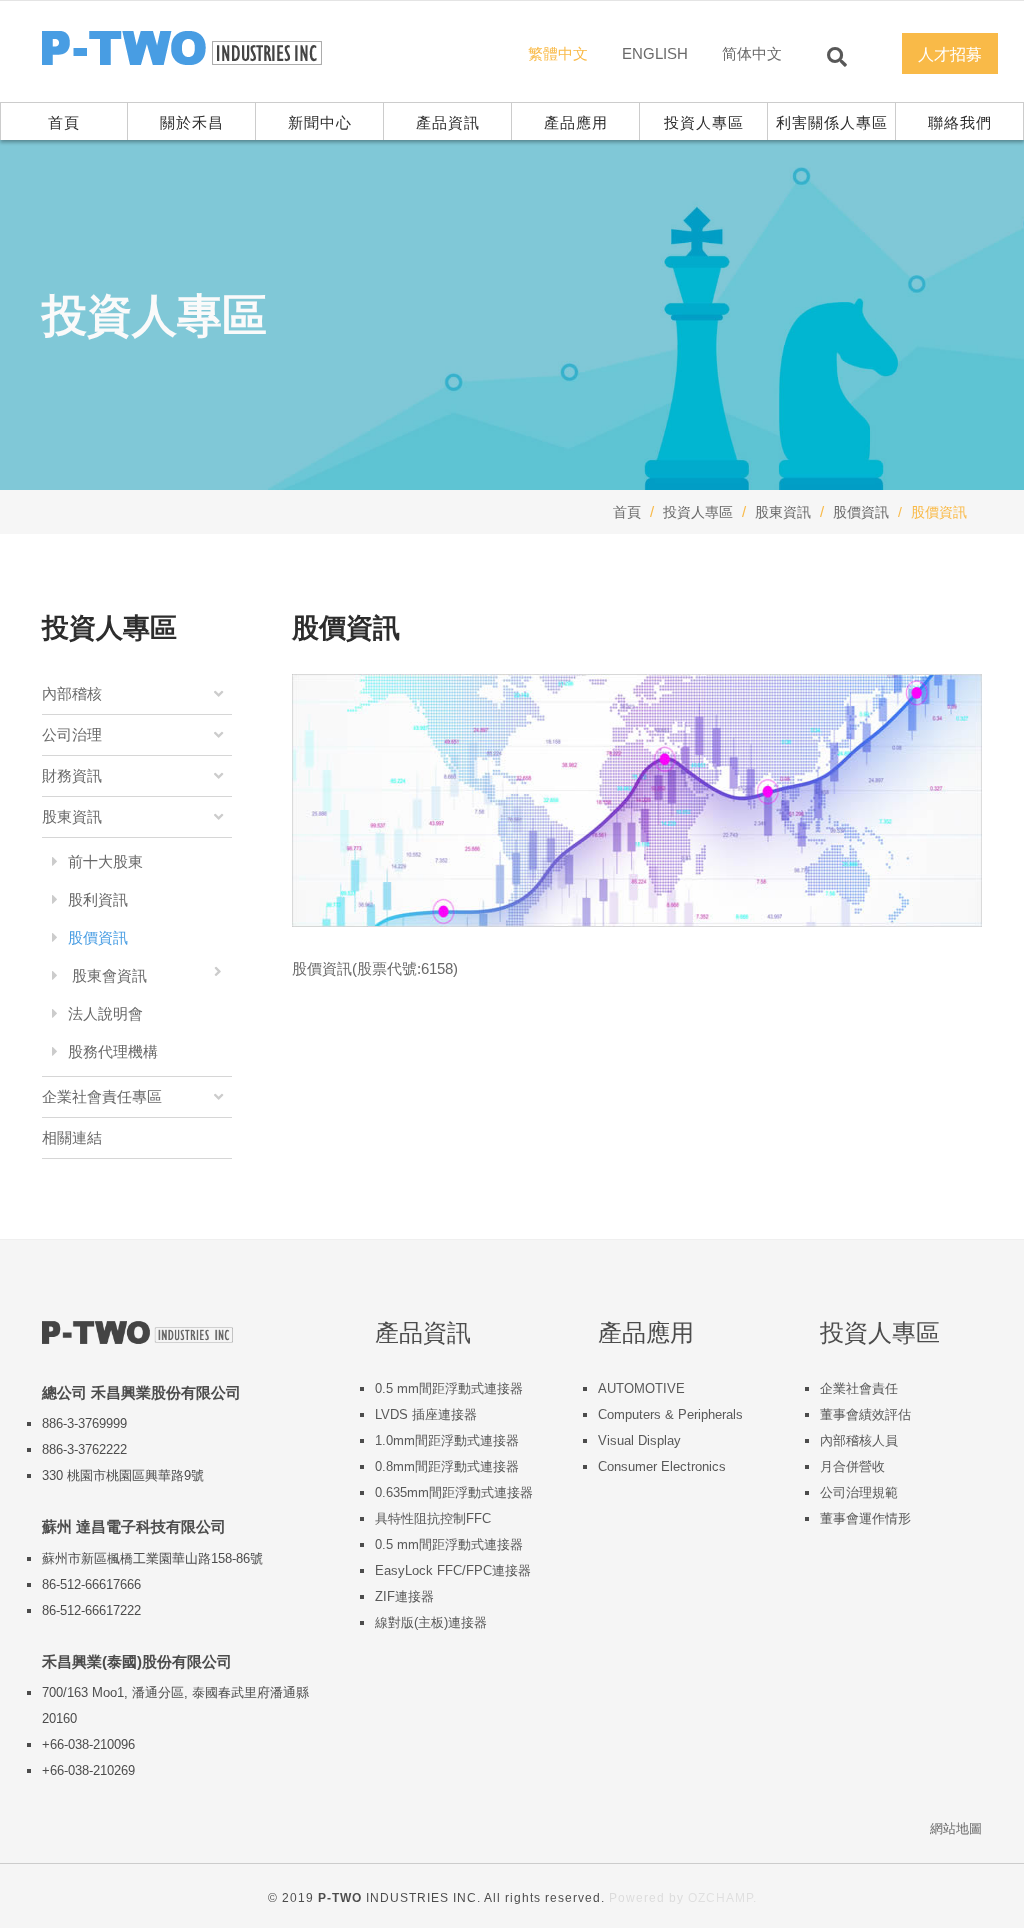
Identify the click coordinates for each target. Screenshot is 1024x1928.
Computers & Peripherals (670, 1414)
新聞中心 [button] (320, 122)
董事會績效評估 (865, 1414)
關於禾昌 (192, 122)
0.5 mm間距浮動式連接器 (449, 1388)
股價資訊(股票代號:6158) (375, 968)
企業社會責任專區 (102, 1096)
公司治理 (72, 734)
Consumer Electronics (662, 1466)
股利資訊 (98, 899)
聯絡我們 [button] (960, 122)
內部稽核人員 (859, 1440)
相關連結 (72, 1137)
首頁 (627, 512)
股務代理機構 (113, 1051)
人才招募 (950, 54)
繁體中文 (558, 53)
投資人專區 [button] (704, 122)
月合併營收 (852, 1466)
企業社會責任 (859, 1388)
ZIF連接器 (404, 1596)
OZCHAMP (720, 1898)
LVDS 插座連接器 (426, 1414)
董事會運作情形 (865, 1518)
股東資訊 (783, 512)
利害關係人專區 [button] (832, 122)
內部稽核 (72, 693)
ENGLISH (655, 53)
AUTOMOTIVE (641, 1388)
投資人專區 (698, 512)
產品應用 (576, 122)
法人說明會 (105, 1013)
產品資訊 (448, 122)
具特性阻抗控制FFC (433, 1518)
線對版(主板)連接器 (431, 1622)
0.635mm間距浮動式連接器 (454, 1492)
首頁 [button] (64, 122)
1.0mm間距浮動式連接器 (447, 1440)
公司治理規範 (859, 1492)
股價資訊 (861, 512)
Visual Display (639, 1440)
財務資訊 (72, 775)
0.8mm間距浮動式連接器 (447, 1466)
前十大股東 (105, 861)
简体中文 (752, 53)
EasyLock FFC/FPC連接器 (453, 1570)
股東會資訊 (107, 975)
